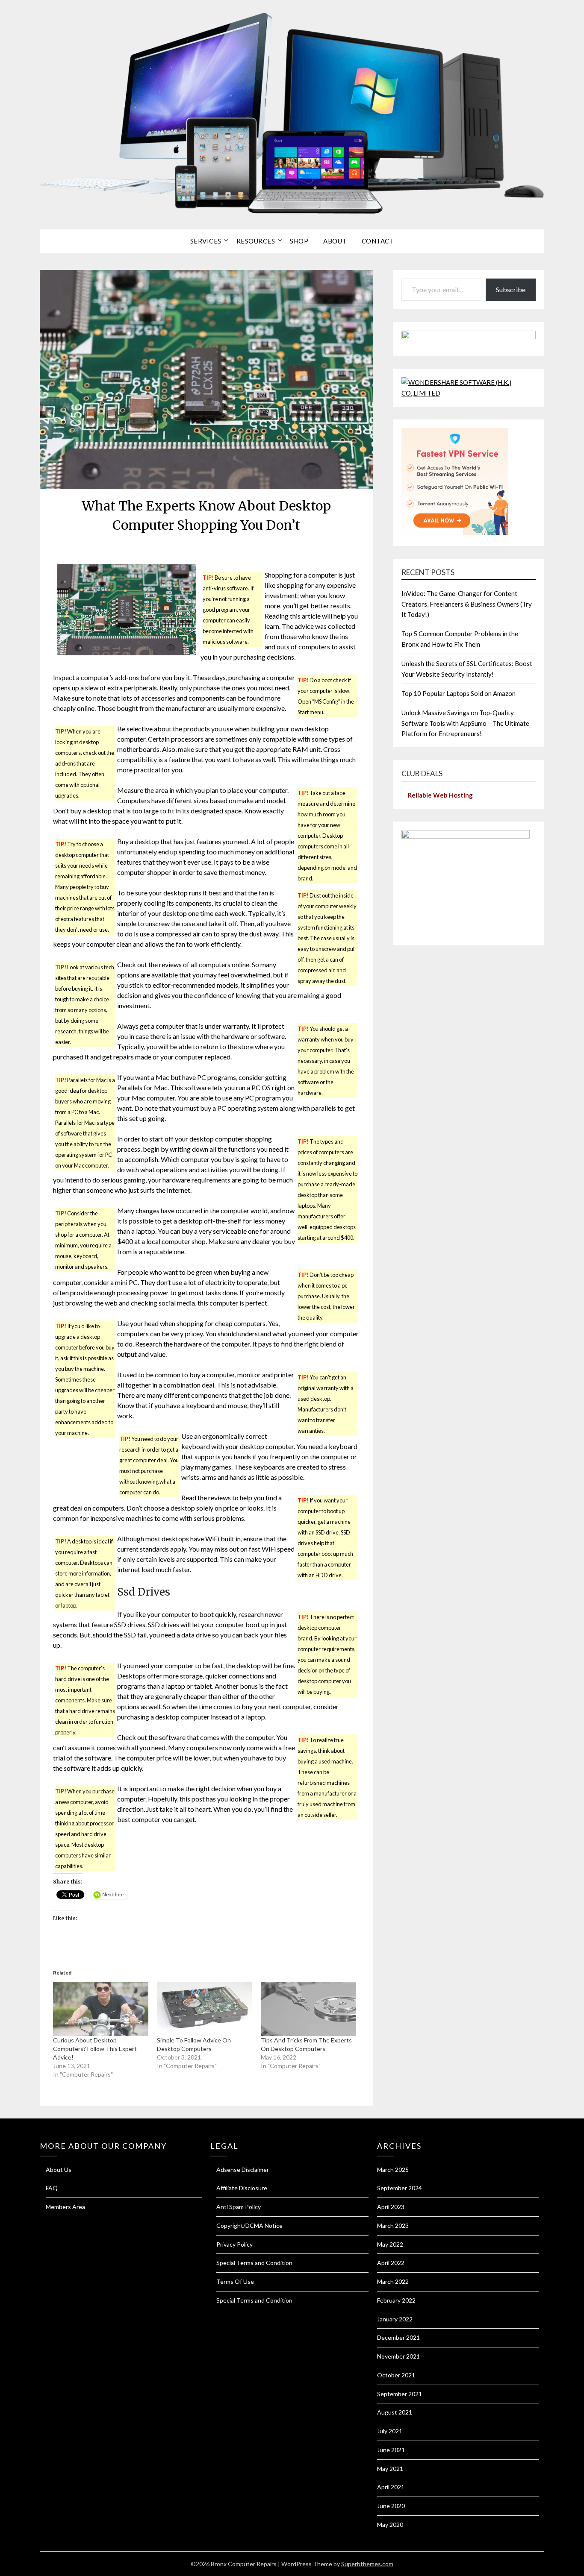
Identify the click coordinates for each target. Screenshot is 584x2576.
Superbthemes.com (367, 2564)
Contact (378, 241)
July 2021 (390, 2431)
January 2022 (395, 2319)
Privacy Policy (234, 2244)
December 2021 (398, 2337)
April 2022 (391, 2263)
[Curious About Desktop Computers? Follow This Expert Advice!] (101, 2009)
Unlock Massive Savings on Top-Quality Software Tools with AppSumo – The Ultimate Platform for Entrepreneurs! (465, 723)
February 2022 (396, 2300)
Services (206, 241)
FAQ (52, 2188)
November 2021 (398, 2356)
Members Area (65, 2207)
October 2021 (396, 2375)
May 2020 (390, 2525)
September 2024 (400, 2188)
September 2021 (400, 2394)
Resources (256, 241)
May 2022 (390, 2244)
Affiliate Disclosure (242, 2188)
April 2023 (391, 2207)
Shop (299, 241)
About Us (59, 2170)
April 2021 (391, 2487)
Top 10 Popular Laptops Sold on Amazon (459, 693)
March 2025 (393, 2170)
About (335, 241)
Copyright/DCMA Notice (249, 2225)
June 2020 (391, 2506)
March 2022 (393, 2281)
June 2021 (391, 2450)
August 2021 (395, 2412)
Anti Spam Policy (239, 2207)
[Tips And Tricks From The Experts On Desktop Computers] (308, 2009)
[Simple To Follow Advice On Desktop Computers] (205, 2009)
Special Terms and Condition (254, 2263)
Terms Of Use (235, 2281)
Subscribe (511, 289)
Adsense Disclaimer (243, 2170)
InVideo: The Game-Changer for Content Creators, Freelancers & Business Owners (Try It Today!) (467, 604)
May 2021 (390, 2469)
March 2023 (393, 2225)
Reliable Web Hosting (440, 795)
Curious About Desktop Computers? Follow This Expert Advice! (95, 2049)
